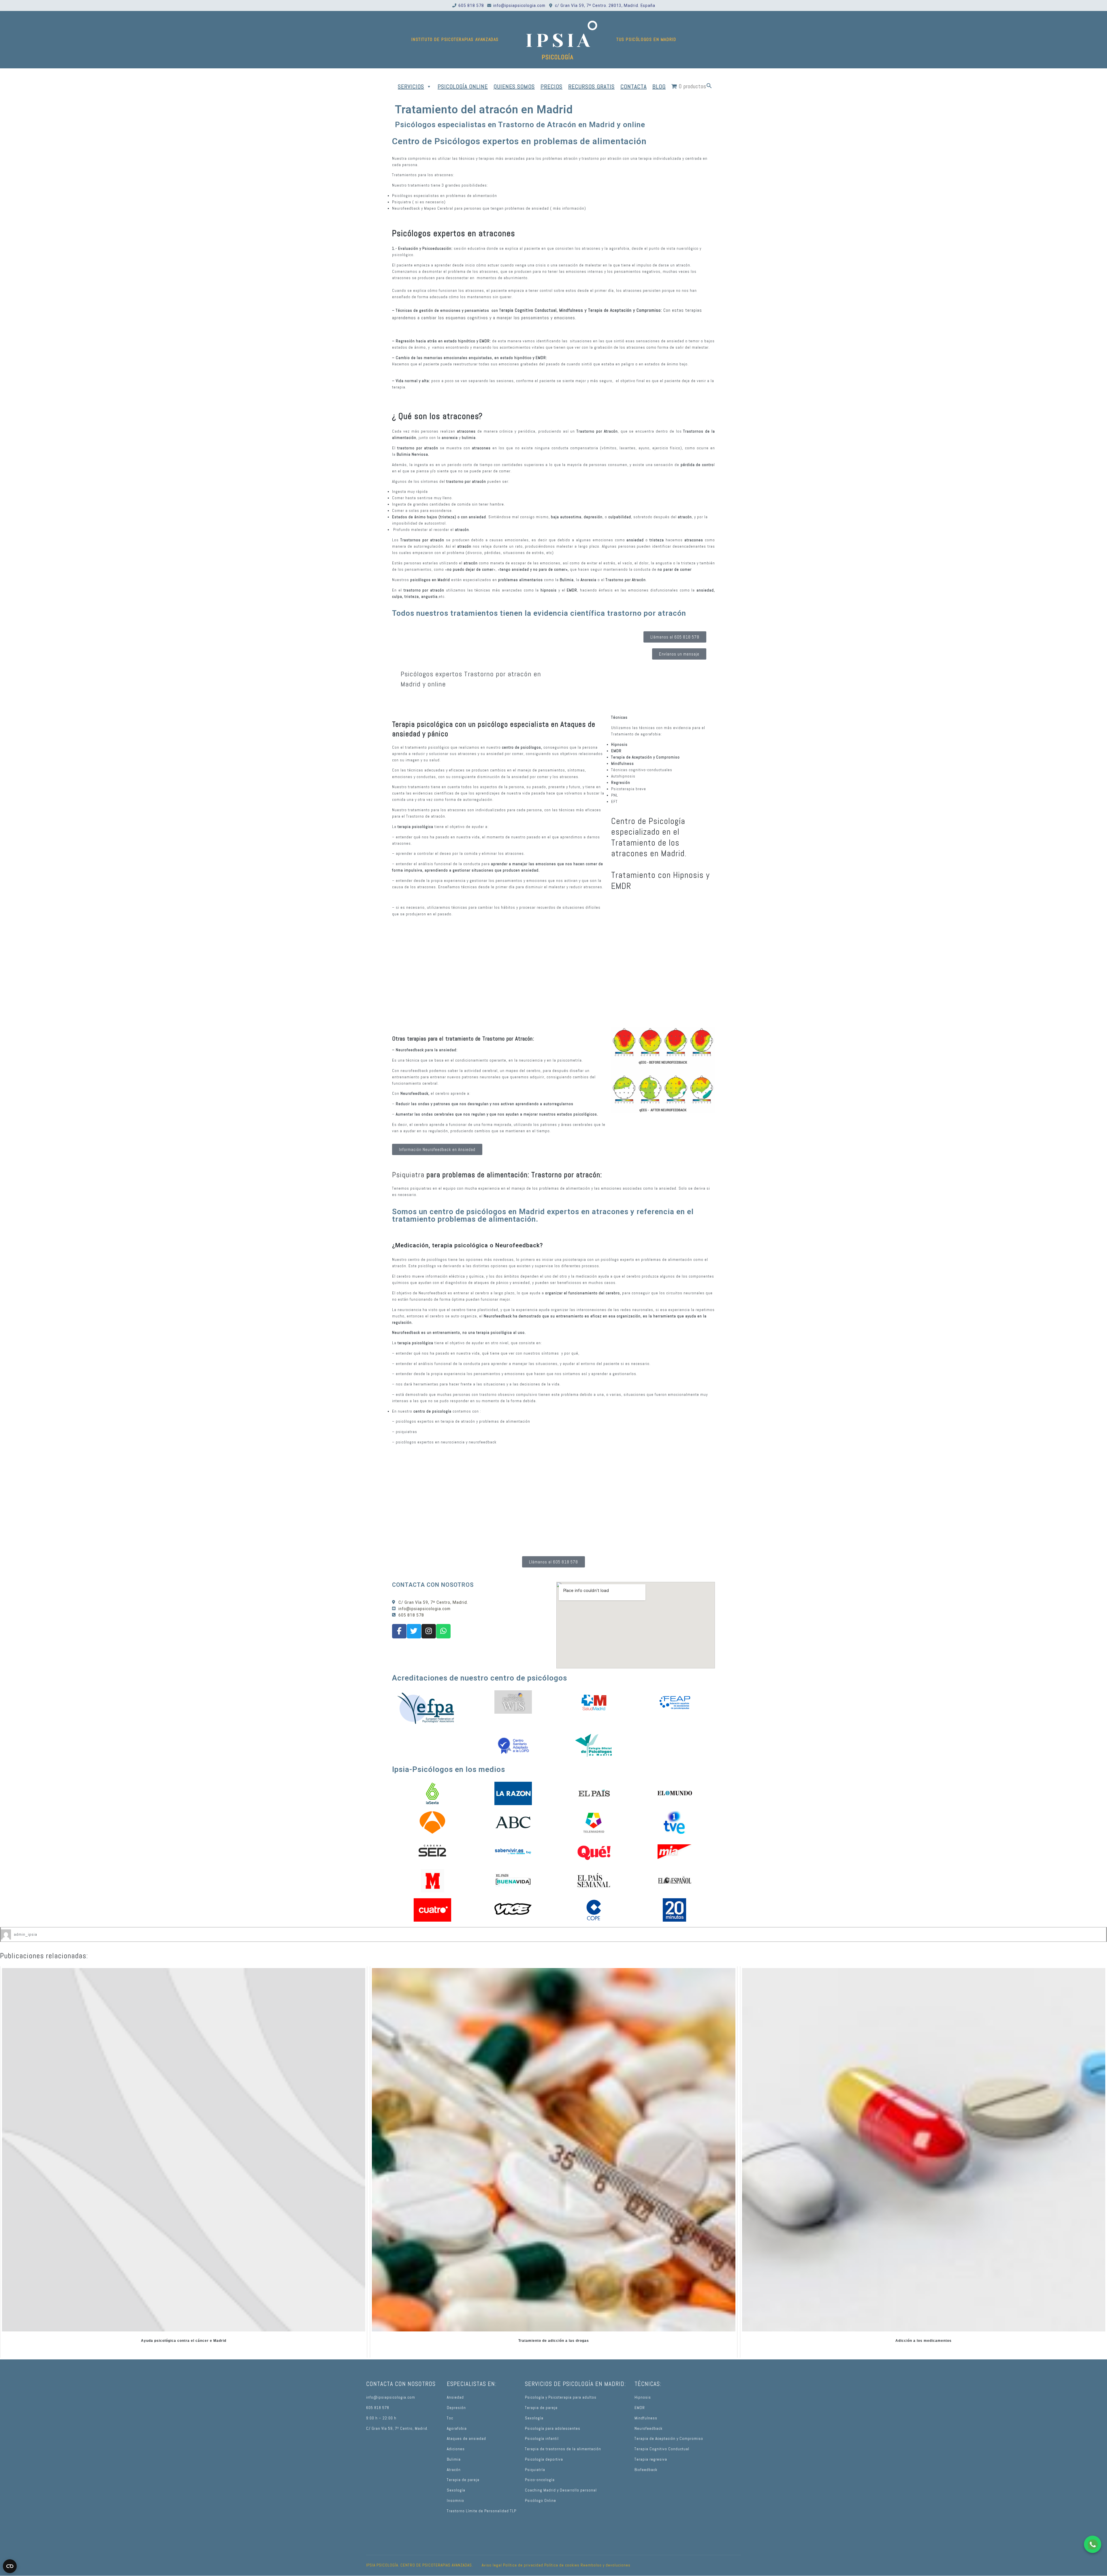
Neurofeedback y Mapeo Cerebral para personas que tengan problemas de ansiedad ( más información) (489, 208)
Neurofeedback (648, 2428)
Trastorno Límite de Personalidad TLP (482, 2511)
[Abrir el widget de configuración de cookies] (10, 2566)
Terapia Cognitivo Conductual (662, 2449)
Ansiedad (455, 2397)
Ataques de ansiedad (466, 2439)
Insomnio (455, 2501)
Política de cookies (562, 2565)
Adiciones (456, 2449)
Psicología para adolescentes (553, 2428)
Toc (450, 2418)
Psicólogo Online (541, 2501)
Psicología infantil (542, 2439)
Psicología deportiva (544, 2459)
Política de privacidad (523, 2565)
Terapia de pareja (463, 2480)
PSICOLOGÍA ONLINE (463, 87)
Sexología (456, 2490)
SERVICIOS (411, 87)
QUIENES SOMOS (514, 87)
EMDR (640, 2408)
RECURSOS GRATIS (591, 87)
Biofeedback (646, 2470)
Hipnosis (643, 2397)
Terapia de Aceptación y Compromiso (669, 2439)
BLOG (659, 87)
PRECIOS (551, 87)
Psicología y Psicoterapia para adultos (561, 2397)
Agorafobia (457, 2428)
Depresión (456, 2408)
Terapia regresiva (651, 2459)
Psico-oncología (540, 2480)
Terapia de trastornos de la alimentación (563, 2449)
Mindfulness (646, 2418)
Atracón (454, 2470)
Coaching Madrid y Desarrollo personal (561, 2490)
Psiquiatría (535, 2470)
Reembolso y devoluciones (606, 2565)
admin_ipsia (26, 1934)
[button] (709, 87)
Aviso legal (492, 2565)
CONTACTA (633, 87)
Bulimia (454, 2459)
